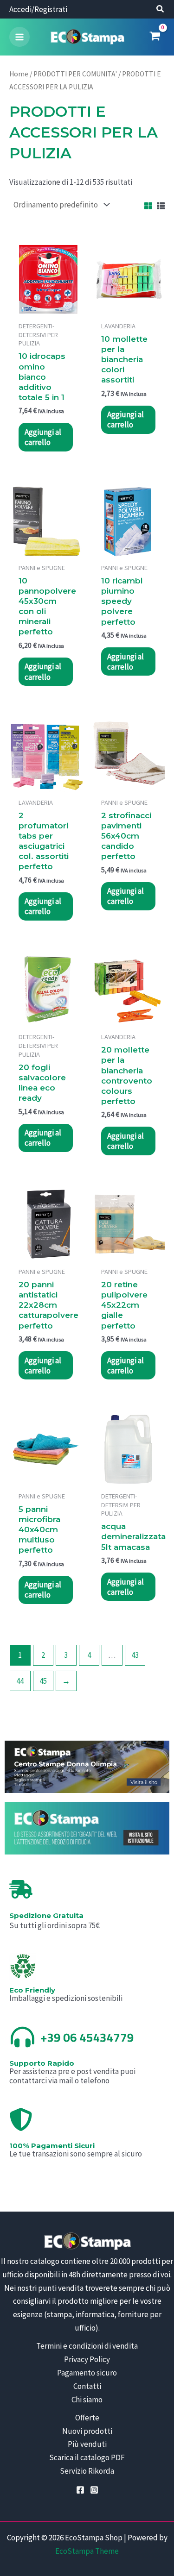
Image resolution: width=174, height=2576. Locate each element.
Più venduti (87, 2444)
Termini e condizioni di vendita (87, 2346)
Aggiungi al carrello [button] (43, 437)
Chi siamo (87, 2400)
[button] (161, 10)
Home (19, 74)
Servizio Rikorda (87, 2471)
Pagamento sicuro (87, 2373)
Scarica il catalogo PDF (87, 2457)
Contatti (87, 2386)
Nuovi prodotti (87, 2431)
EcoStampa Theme (87, 2551)
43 (135, 1655)
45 (43, 1681)
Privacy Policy (87, 2359)
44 (20, 1681)
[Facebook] (80, 2490)
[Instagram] (94, 2490)
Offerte (87, 2418)
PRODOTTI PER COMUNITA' (75, 74)
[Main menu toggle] (19, 37)
